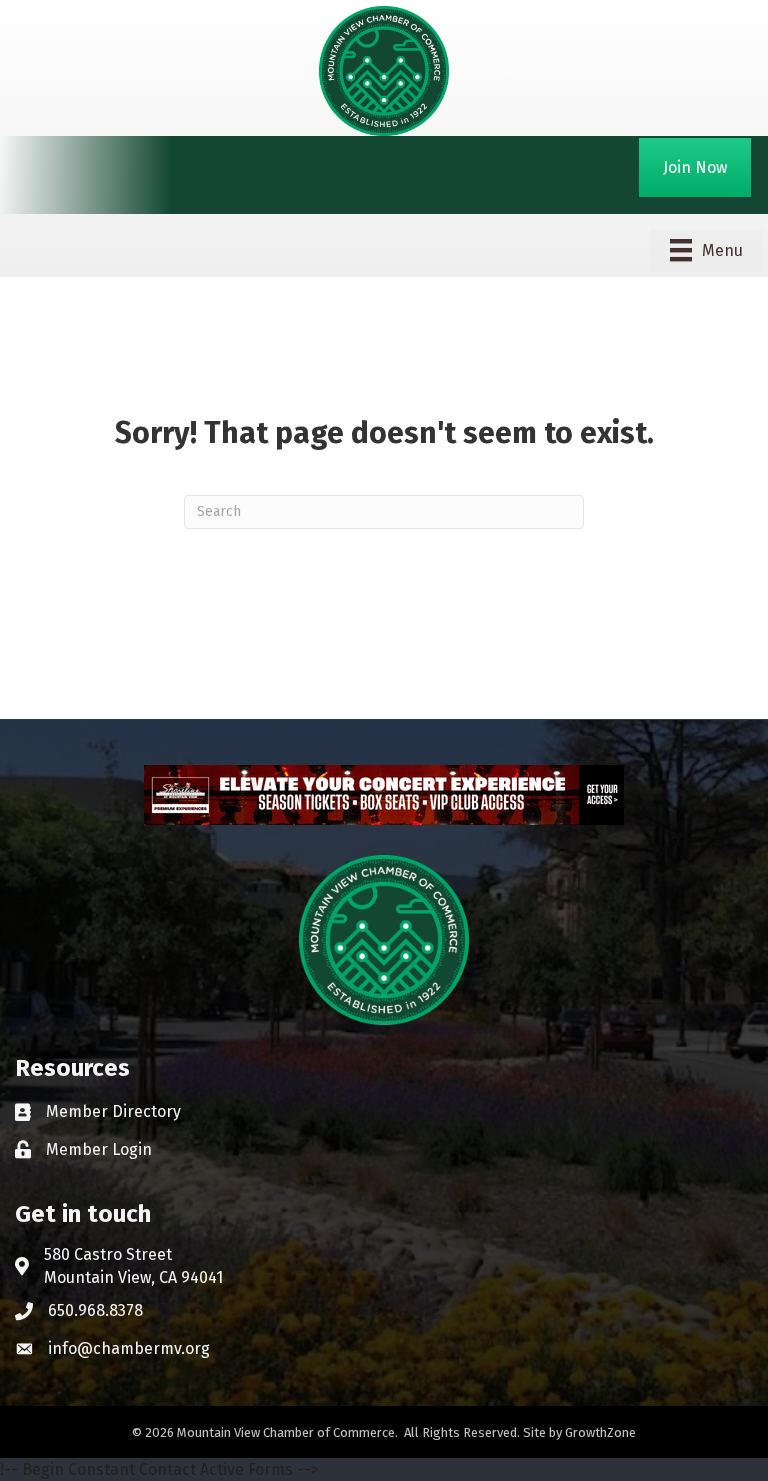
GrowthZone (600, 1432)
